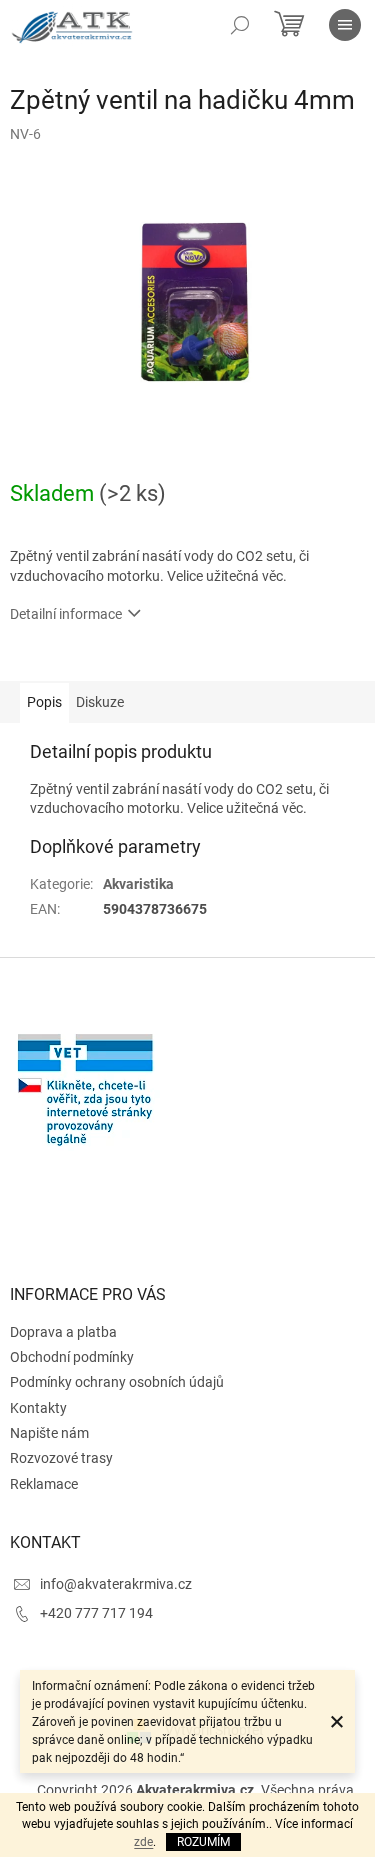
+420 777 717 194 (96, 1613)
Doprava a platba (63, 1332)
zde (143, 1842)
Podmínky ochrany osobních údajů (117, 1382)
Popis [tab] (44, 702)
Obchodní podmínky (72, 1357)
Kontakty (38, 1408)
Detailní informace (66, 614)
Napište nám (49, 1433)
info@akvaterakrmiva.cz (116, 1584)
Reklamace (44, 1484)
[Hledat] (240, 25)
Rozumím (203, 1842)
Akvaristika (138, 884)
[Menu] (345, 25)
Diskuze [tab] (100, 702)
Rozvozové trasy (61, 1458)
